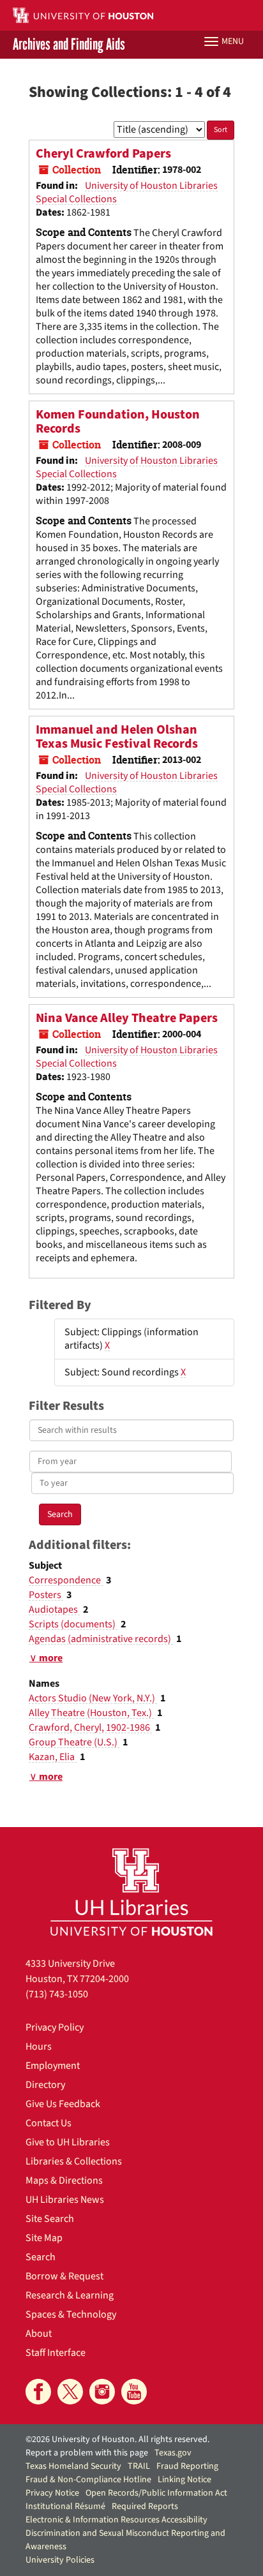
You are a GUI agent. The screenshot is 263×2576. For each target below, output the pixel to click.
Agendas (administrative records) (101, 1639)
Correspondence (66, 1580)
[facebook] (38, 2392)
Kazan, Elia (53, 1757)
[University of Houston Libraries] (131, 1892)
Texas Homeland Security (73, 2466)
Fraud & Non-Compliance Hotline (88, 2480)
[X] (70, 2392)
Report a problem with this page (87, 2453)
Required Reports (145, 2506)
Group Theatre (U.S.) (74, 1742)
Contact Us (49, 2123)
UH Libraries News (65, 2200)
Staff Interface (56, 2353)
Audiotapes (54, 1610)
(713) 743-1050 (57, 1994)
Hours (39, 2047)
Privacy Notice (52, 2493)
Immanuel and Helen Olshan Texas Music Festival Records (117, 737)
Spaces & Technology (71, 2314)
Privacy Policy (55, 2027)
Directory (45, 2085)
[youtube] (134, 2392)
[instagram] (102, 2392)
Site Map (44, 2238)
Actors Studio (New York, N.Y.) (93, 1698)
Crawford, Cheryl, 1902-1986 (90, 1728)
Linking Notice (184, 2480)
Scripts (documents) (73, 1624)
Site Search (50, 2219)
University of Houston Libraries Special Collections (127, 192)
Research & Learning (70, 2295)
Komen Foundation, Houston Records (118, 422)
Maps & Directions (64, 2180)
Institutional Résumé (65, 2506)
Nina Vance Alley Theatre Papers (127, 1018)
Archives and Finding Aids (69, 45)
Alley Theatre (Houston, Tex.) (91, 1713)
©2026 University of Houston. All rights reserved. (117, 2439)
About (39, 2334)
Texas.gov (173, 2453)
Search (41, 2257)
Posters (46, 1595)
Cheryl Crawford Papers (103, 154)
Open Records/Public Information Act (156, 2493)
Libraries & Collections (74, 2161)
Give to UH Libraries (68, 2142)
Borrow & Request (64, 2276)
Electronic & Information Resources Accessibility (116, 2520)
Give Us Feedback (63, 2104)
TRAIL (139, 2466)
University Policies (60, 2560)
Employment (53, 2066)
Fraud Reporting (187, 2466)
